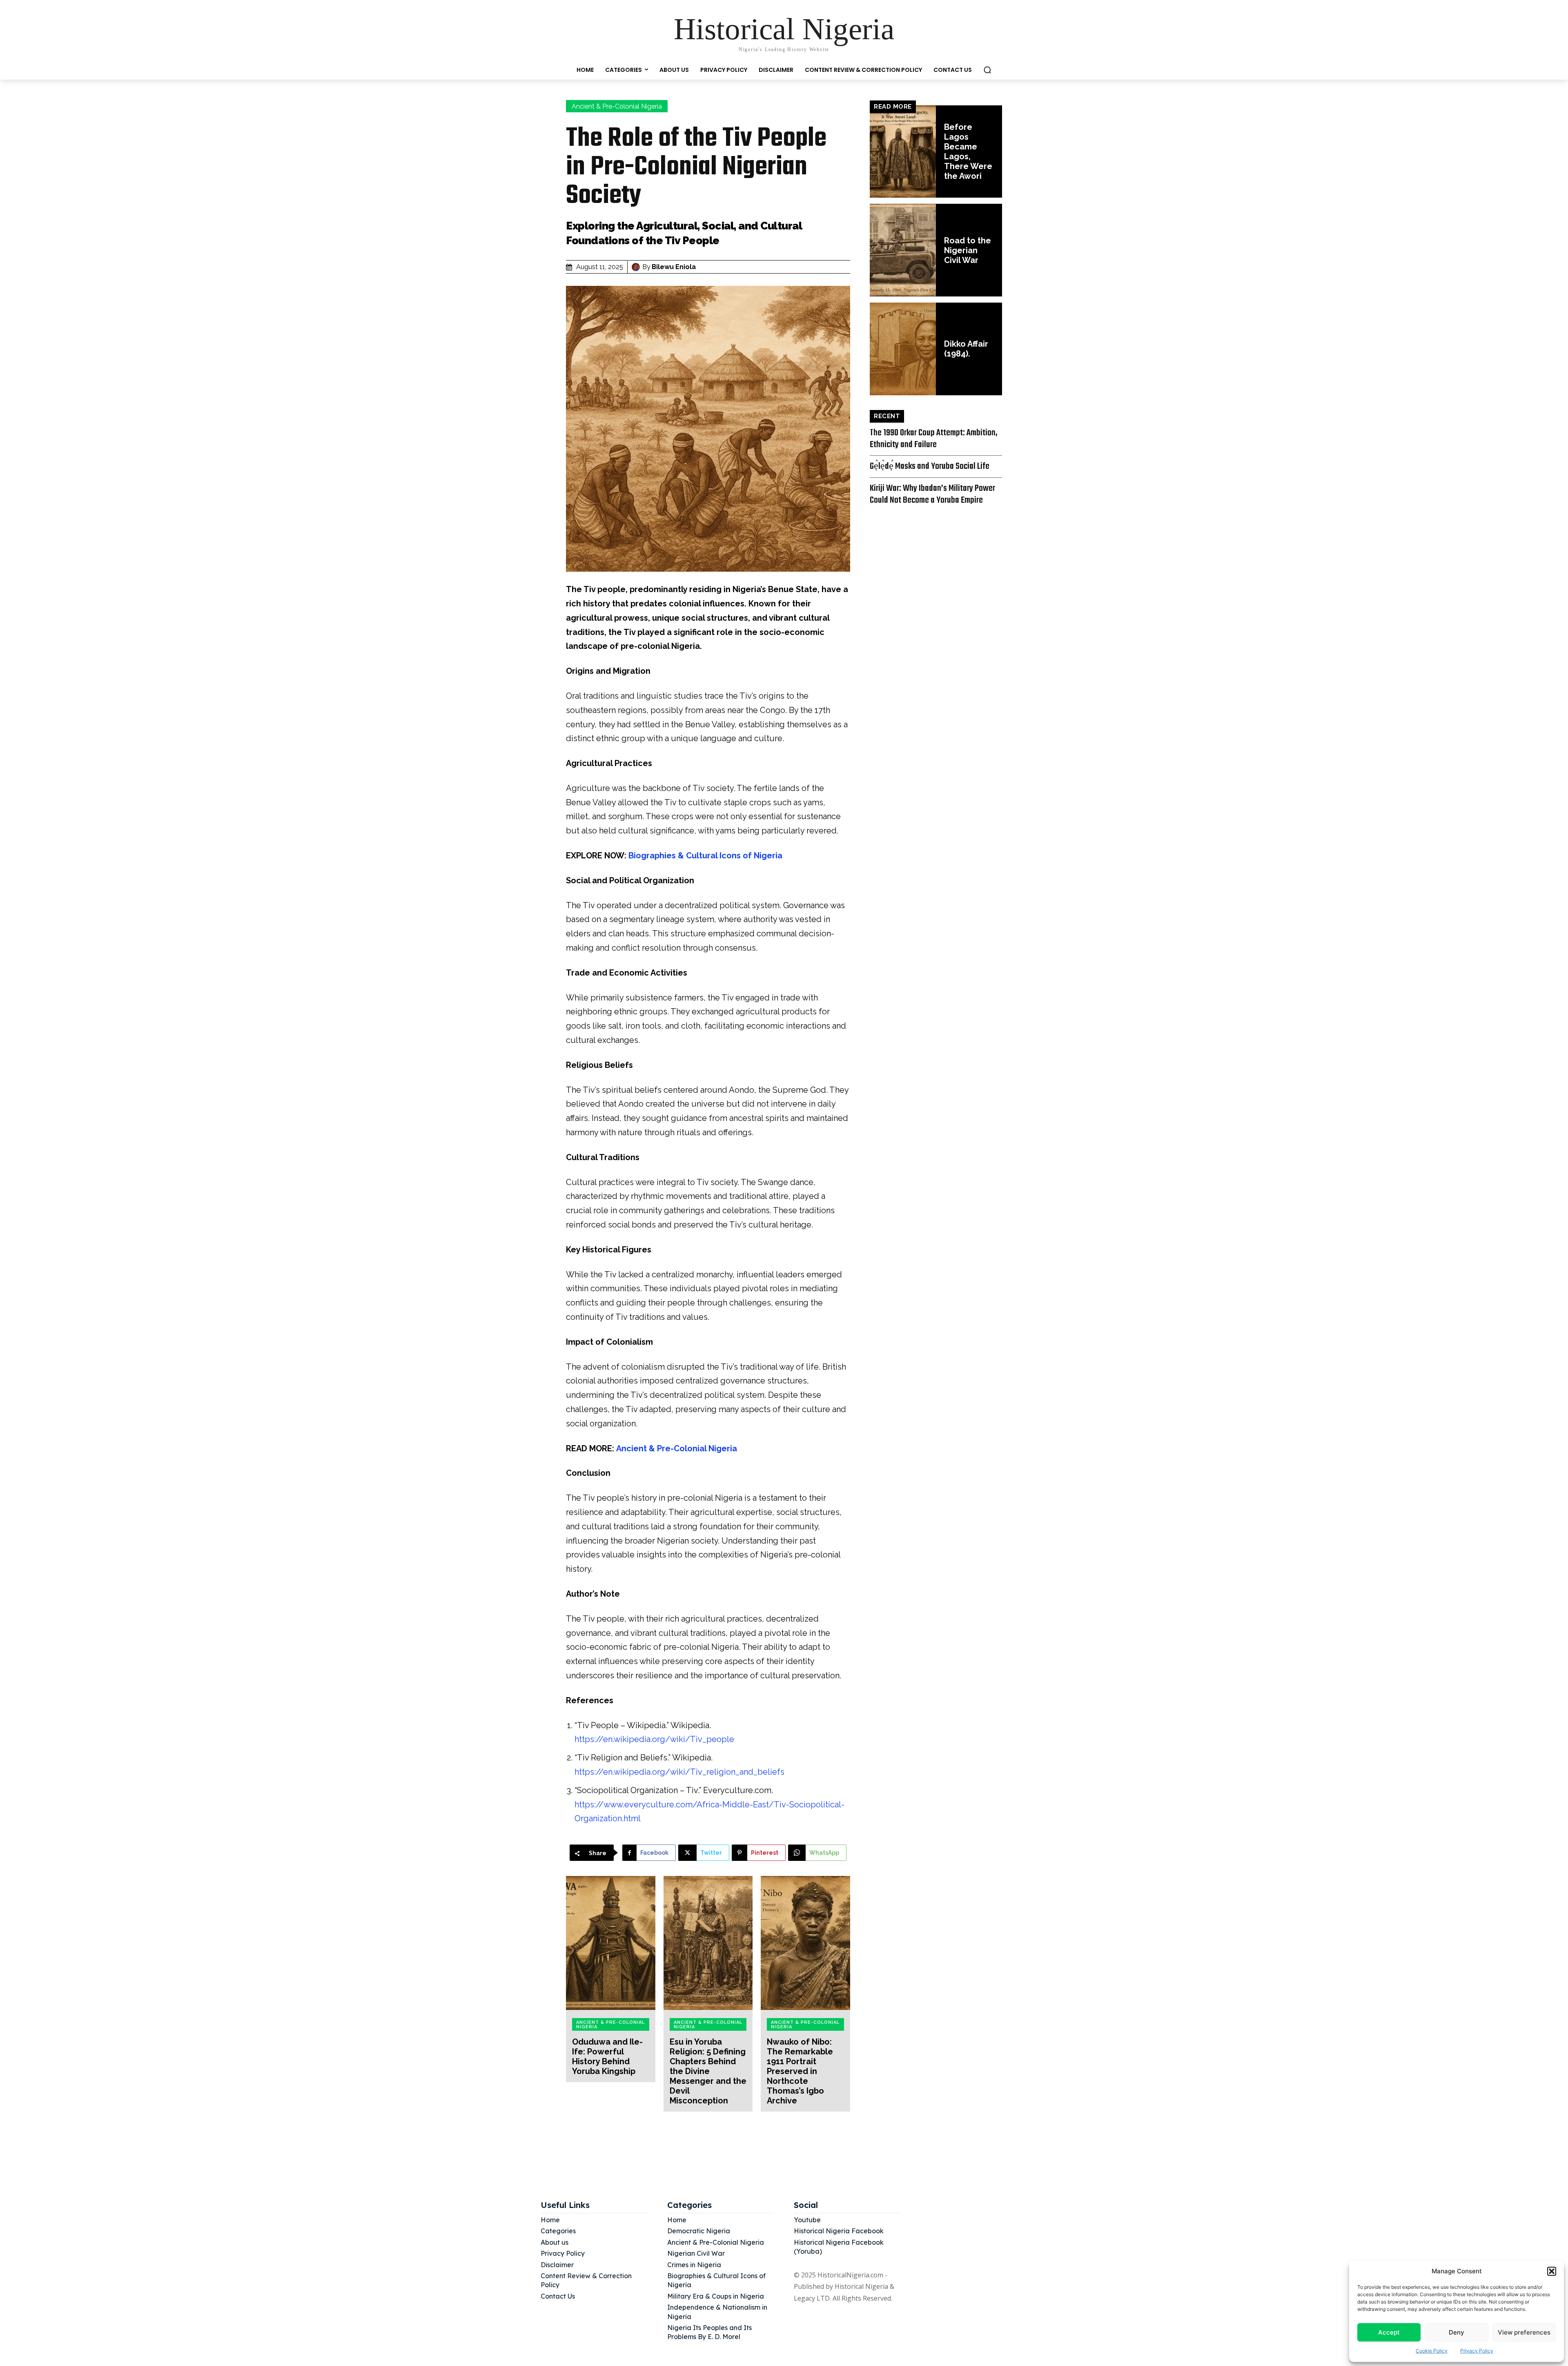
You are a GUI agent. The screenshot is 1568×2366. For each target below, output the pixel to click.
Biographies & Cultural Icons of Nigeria (705, 856)
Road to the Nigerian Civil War (968, 250)
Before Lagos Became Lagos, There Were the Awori (968, 151)
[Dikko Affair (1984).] (903, 349)
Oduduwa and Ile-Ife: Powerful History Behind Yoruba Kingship (607, 2056)
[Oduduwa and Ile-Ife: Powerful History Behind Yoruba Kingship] (611, 1943)
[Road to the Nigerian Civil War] (903, 250)
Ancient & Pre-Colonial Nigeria (617, 106)
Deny (1457, 2332)
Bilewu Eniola (674, 267)
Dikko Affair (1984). (966, 349)
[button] (1552, 2271)
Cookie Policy (1432, 2351)
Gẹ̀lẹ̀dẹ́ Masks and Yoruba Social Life (930, 466)
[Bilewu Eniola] (637, 267)
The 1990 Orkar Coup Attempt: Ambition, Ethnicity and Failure (934, 439)
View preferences (1524, 2332)
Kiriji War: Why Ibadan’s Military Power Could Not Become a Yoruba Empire (932, 494)
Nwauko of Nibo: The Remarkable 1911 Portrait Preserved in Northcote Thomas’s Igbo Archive (800, 2071)
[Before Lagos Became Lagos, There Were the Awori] (903, 152)
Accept (1389, 2332)
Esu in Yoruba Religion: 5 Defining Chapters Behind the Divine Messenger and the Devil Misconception (708, 2071)
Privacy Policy (1477, 2351)
